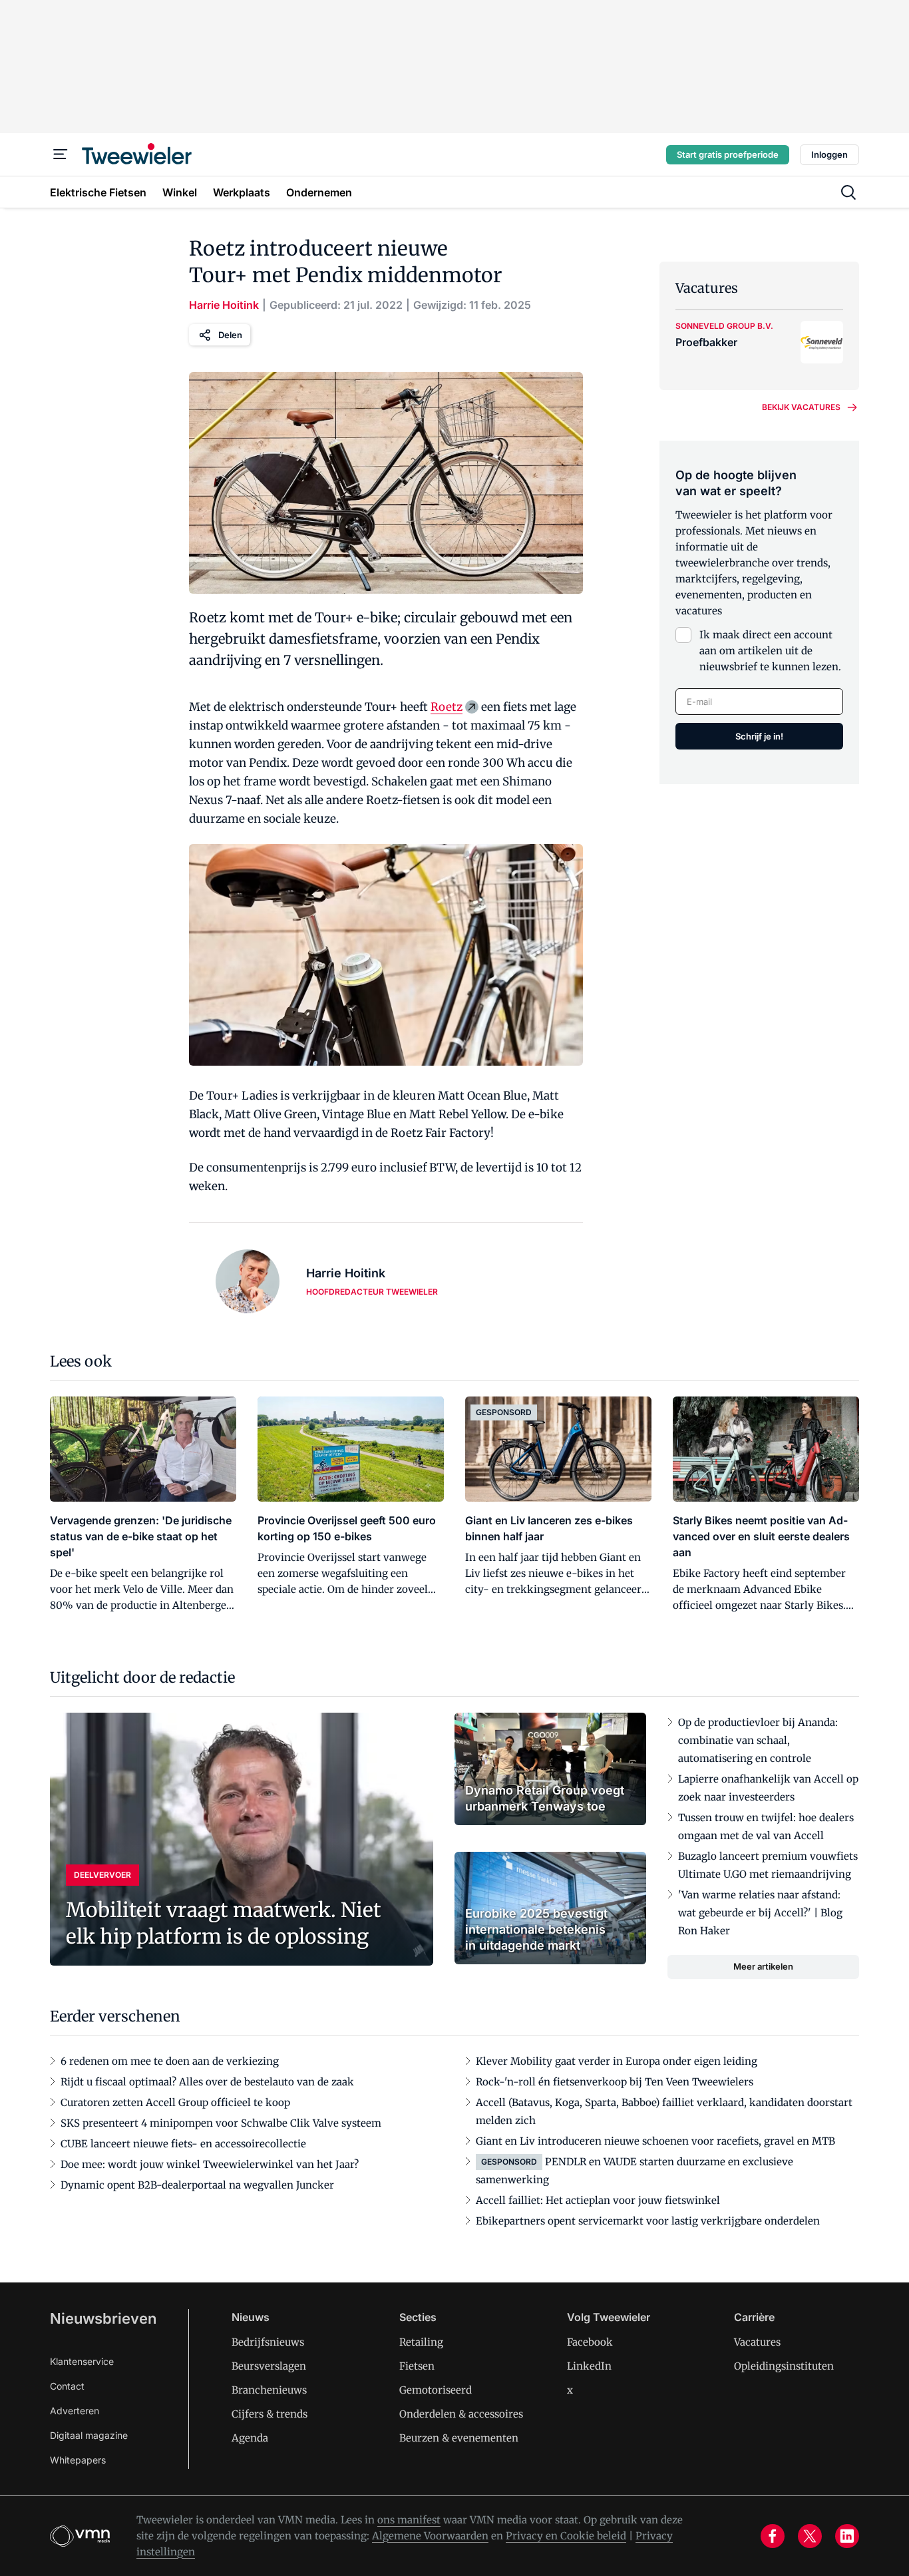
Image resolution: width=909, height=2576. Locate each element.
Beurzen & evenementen (459, 2438)
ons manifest (409, 2520)
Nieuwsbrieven (103, 2318)
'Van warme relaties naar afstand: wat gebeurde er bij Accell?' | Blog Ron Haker (760, 1913)
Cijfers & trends (270, 2414)
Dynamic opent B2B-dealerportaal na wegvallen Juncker (197, 2185)
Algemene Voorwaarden (430, 2536)
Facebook (590, 2342)
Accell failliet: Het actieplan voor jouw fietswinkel (598, 2200)
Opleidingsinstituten (784, 2366)
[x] (810, 2536)
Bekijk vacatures (801, 407)
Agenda (250, 2438)
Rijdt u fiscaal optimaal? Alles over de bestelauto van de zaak (207, 2082)
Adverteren (75, 2411)
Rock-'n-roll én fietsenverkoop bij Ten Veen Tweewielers (615, 2082)
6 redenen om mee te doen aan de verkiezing (170, 2061)
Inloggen (829, 154)
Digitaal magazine (89, 2435)
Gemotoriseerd (436, 2390)
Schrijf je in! (759, 736)
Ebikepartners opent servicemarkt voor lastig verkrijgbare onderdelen (648, 2221)
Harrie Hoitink (224, 305)
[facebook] (773, 2536)
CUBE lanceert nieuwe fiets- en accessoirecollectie (183, 2144)
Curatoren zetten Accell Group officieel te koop (175, 2102)
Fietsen (417, 2366)
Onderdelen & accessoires (461, 2414)
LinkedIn (589, 2366)
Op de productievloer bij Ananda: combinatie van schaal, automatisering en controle (758, 1740)
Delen (230, 335)
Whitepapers (78, 2460)
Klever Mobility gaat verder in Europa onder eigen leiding (617, 2061)
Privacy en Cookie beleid (566, 2536)
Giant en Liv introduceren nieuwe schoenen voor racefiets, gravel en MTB (655, 2141)
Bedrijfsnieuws (268, 2342)
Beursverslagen (269, 2366)
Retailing (421, 2342)
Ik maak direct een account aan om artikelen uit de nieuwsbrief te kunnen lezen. (770, 651)
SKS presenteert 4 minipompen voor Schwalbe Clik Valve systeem (221, 2123)
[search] (848, 192)
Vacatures (757, 2342)
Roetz (447, 707)
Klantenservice (82, 2361)
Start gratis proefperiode (728, 154)
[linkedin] (847, 2536)
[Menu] (61, 154)
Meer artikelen (763, 1966)
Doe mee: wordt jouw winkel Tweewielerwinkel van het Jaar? (210, 2164)
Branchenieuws (269, 2390)
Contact (67, 2386)
